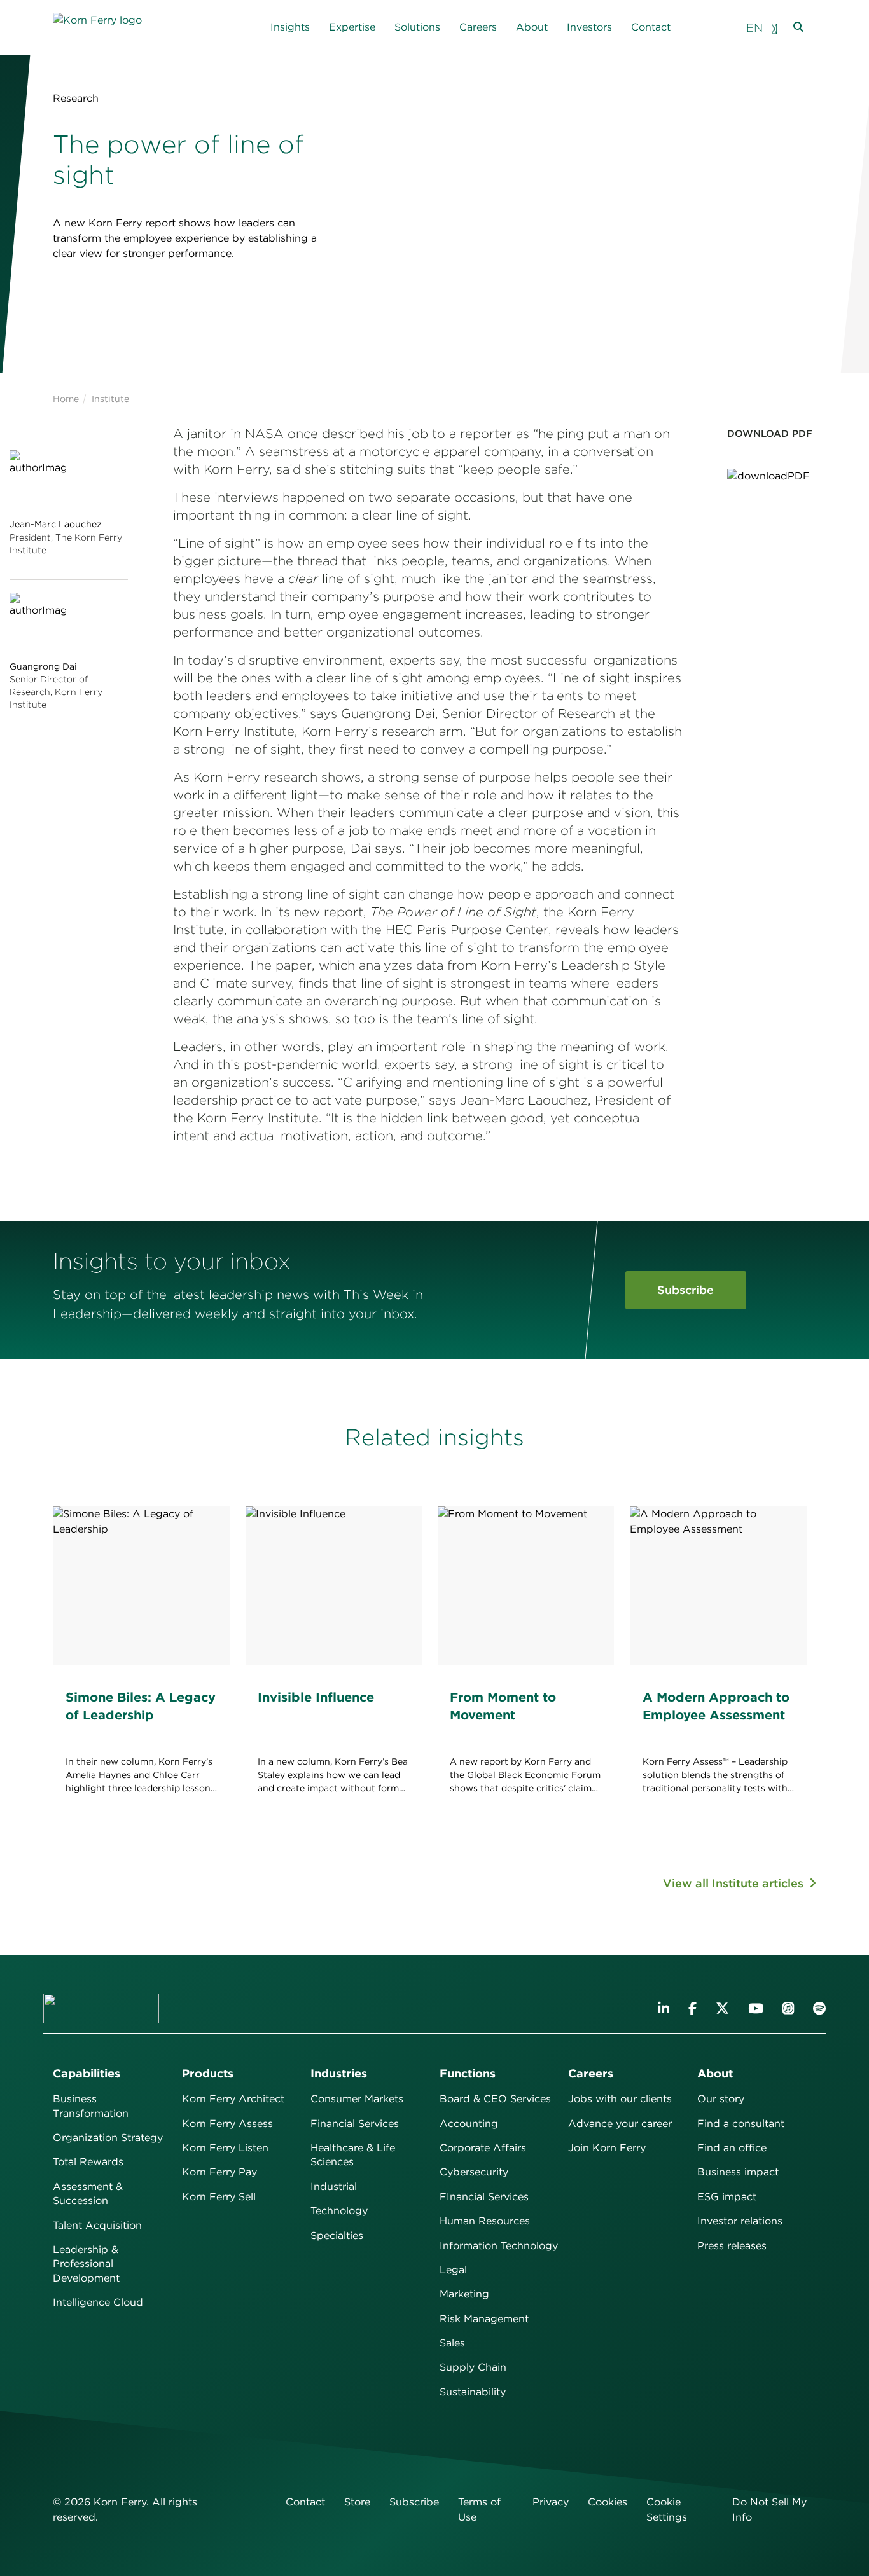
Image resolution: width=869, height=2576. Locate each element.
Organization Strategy (108, 2138)
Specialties (337, 2235)
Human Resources (485, 2221)
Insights (290, 27)
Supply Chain (473, 2367)
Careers (478, 27)
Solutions (417, 27)
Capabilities (87, 2073)
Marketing (464, 2294)
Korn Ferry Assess (227, 2124)
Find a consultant (741, 2124)
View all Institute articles (735, 1883)
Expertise (352, 27)
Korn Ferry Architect (233, 2099)
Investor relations (740, 2221)
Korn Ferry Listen (225, 2148)
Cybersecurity (474, 2172)
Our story (721, 2099)
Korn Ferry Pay (219, 2172)
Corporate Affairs (483, 2148)
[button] (774, 28)
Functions (468, 2073)
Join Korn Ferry (607, 2148)
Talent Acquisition (97, 2225)
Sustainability (473, 2392)
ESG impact (727, 2197)
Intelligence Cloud (98, 2302)
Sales (452, 2343)
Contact (651, 27)
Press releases (732, 2246)
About (532, 27)
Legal (453, 2270)
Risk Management (484, 2319)
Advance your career (620, 2124)
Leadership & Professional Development (86, 2264)
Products (208, 2073)
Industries (339, 2073)
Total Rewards (88, 2162)
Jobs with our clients (620, 2099)
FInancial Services (484, 2197)
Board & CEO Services (495, 2099)
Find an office (732, 2148)
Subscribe (685, 1290)
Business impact (738, 2172)
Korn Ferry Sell (219, 2197)
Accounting (469, 2124)
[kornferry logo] (111, 28)
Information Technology (499, 2246)
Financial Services (355, 2124)
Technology (339, 2211)
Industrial (334, 2187)
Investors (589, 27)
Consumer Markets (357, 2099)
